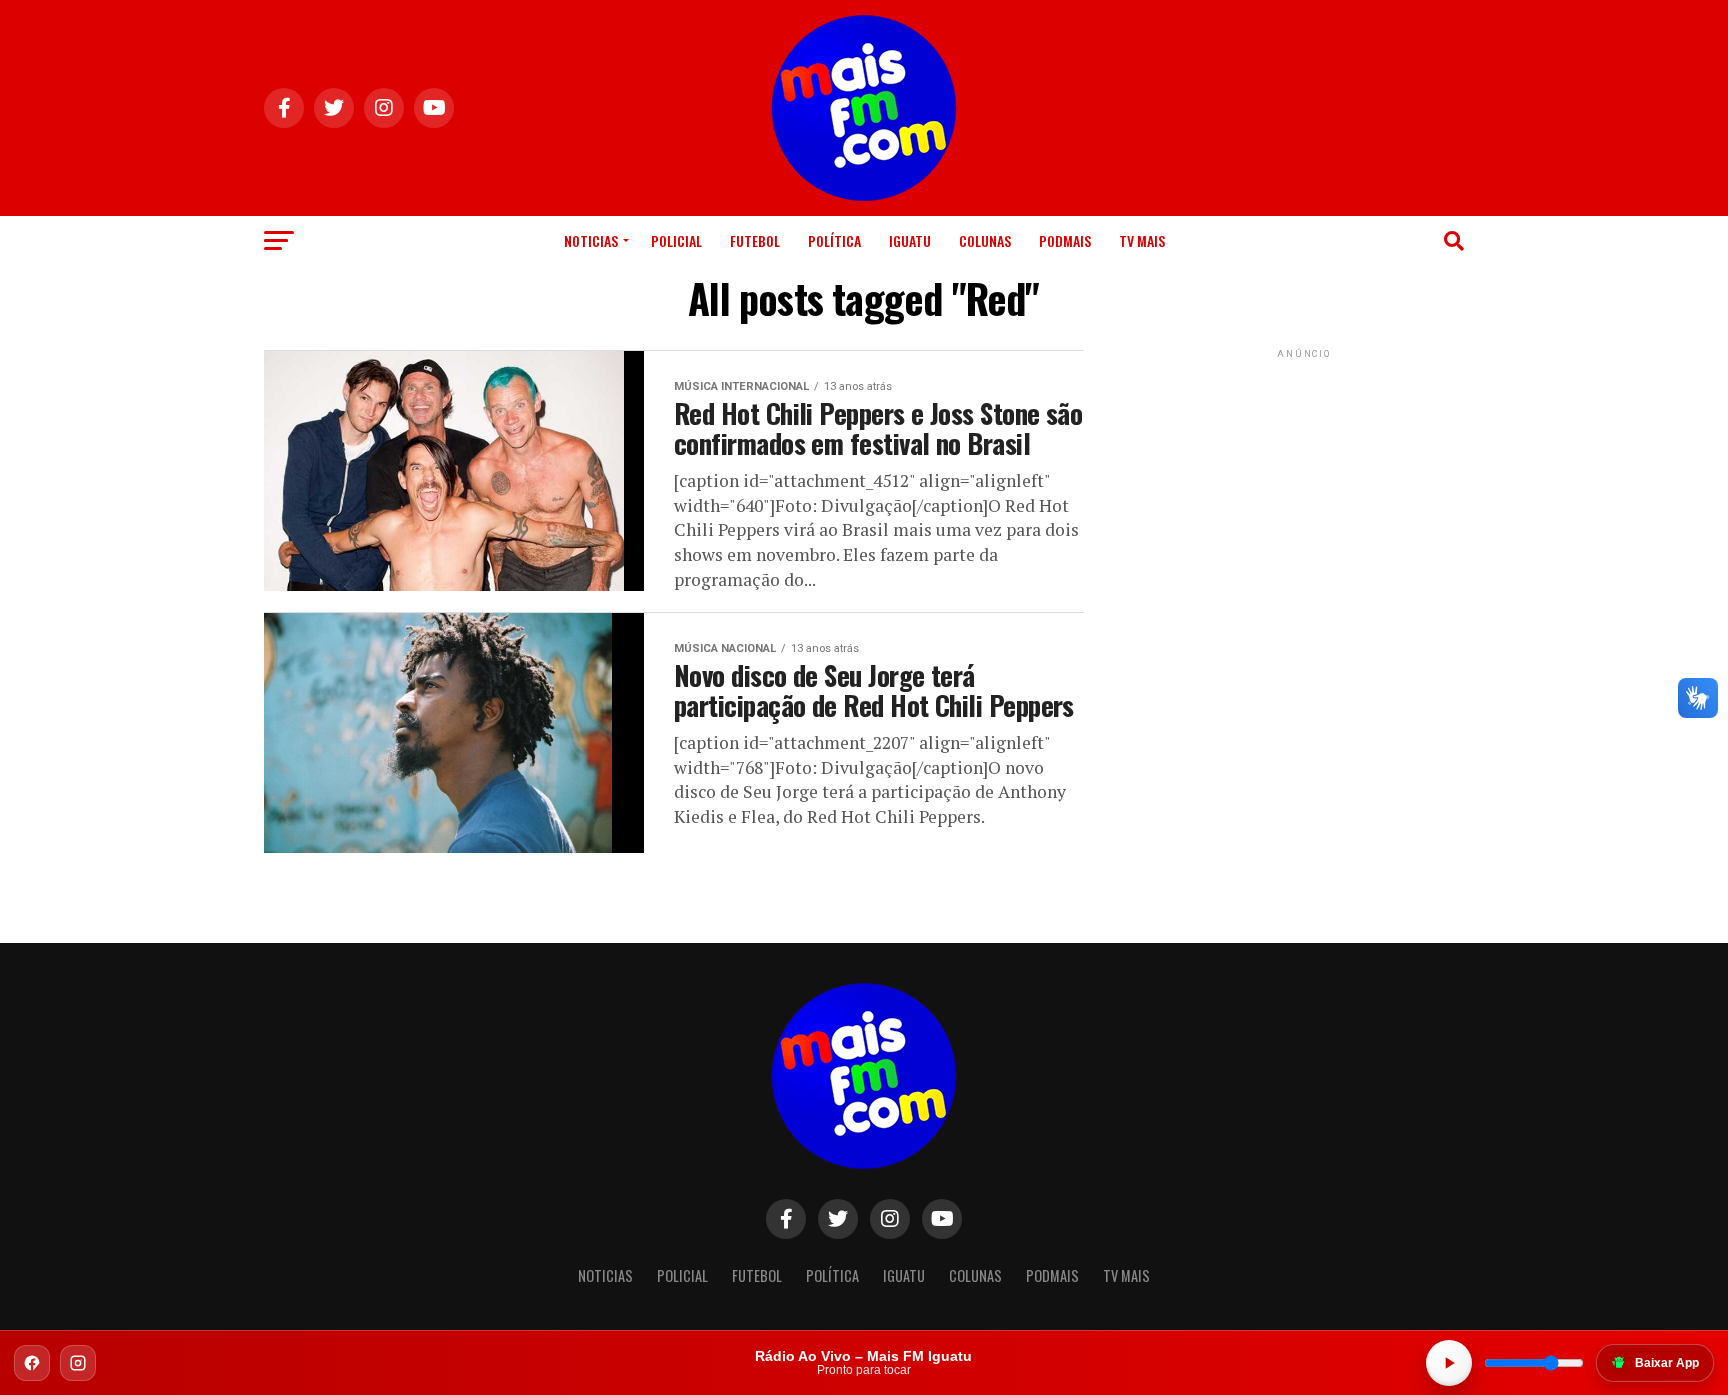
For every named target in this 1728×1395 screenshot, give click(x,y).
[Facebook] (32, 1363)
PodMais (1065, 240)
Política (834, 240)
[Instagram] (78, 1363)
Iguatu (910, 240)
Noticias (591, 240)
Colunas (985, 240)
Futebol (755, 240)
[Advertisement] (1304, 488)
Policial (676, 240)
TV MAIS (1142, 240)
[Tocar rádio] (1449, 1363)
